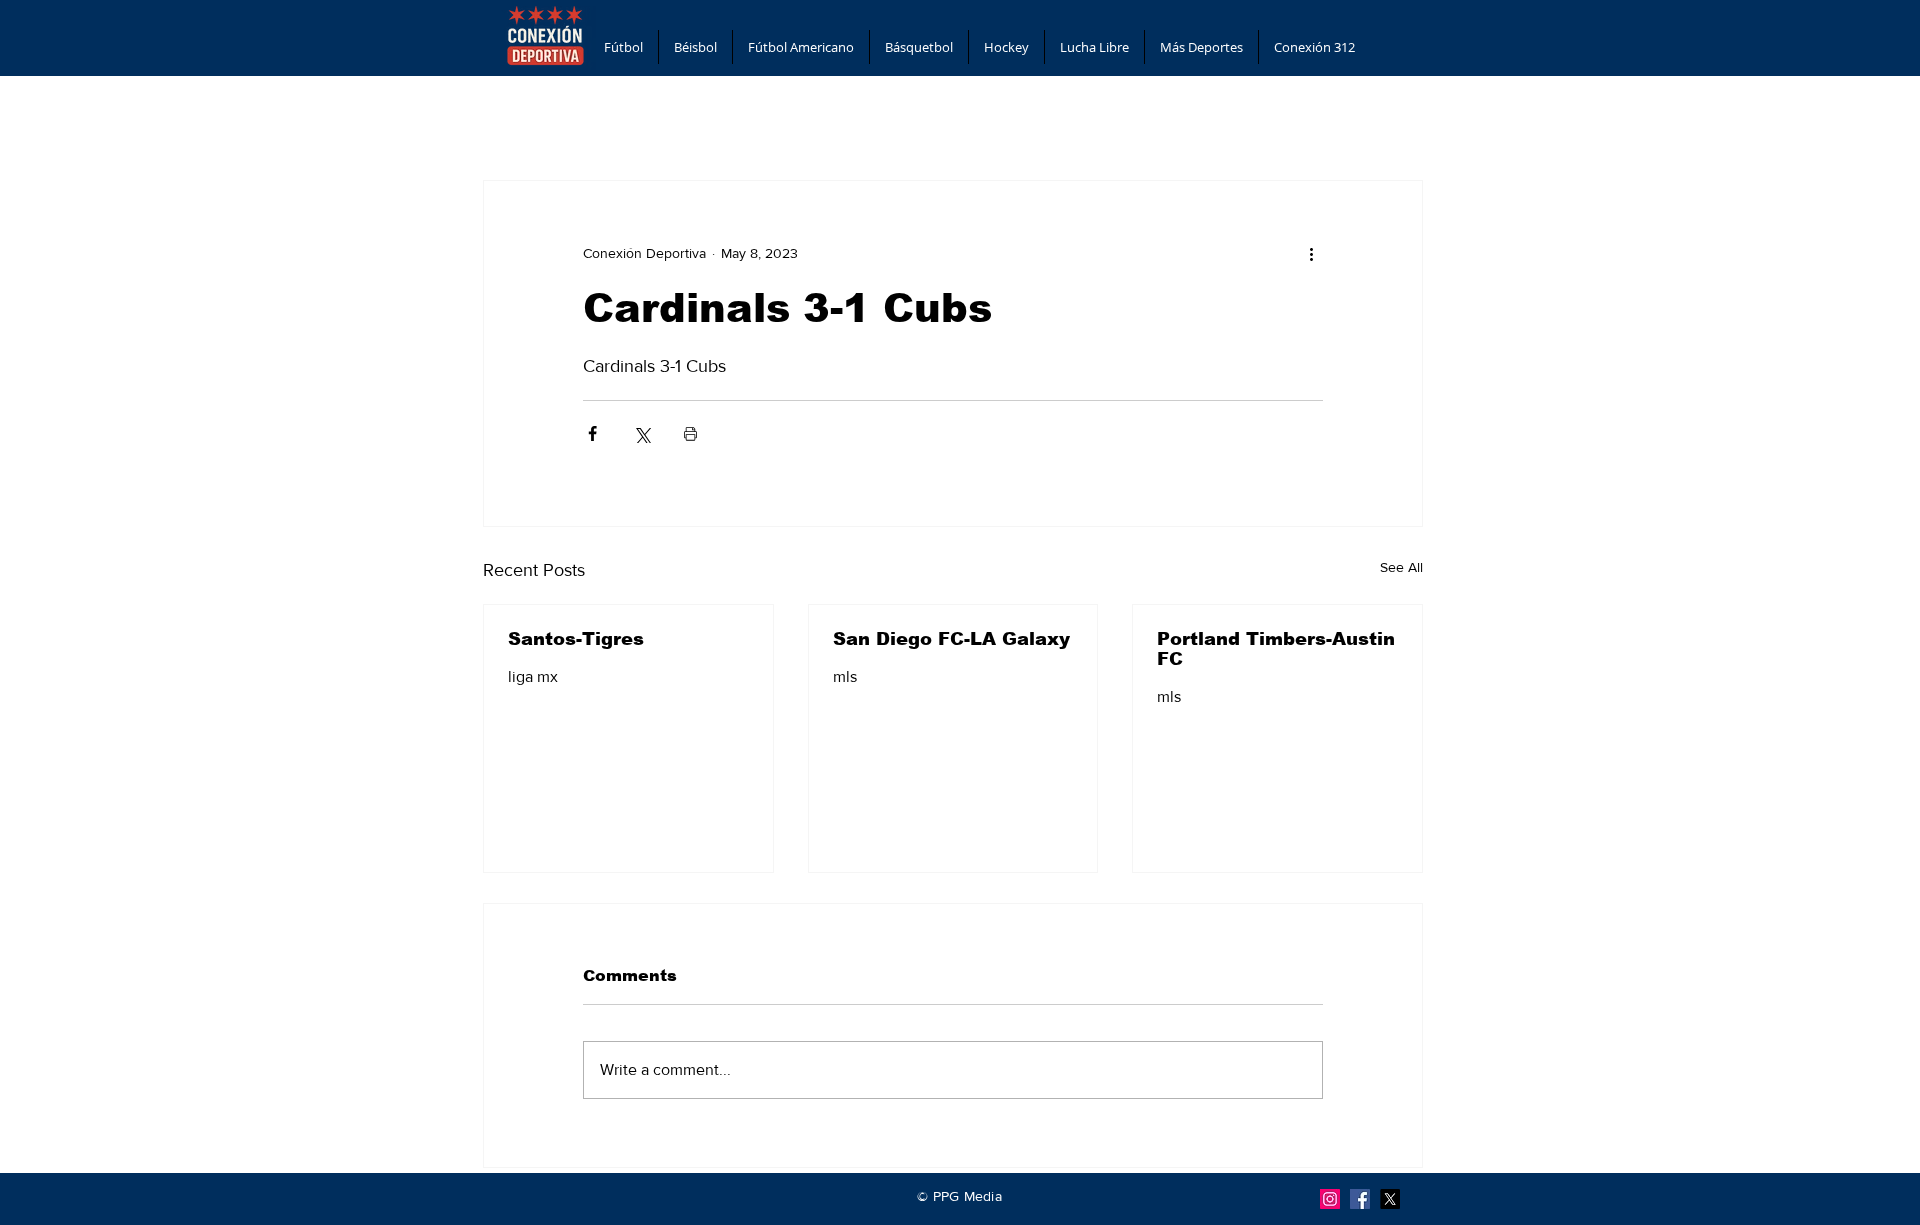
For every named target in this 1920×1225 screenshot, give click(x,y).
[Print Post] (690, 433)
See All (1401, 567)
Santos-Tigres (576, 639)
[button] (623, 47)
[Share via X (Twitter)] (641, 433)
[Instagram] (1330, 1199)
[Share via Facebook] (592, 433)
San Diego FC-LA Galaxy (951, 639)
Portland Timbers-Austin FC (1276, 649)
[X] (1390, 1199)
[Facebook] (1360, 1199)
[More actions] (1311, 253)
